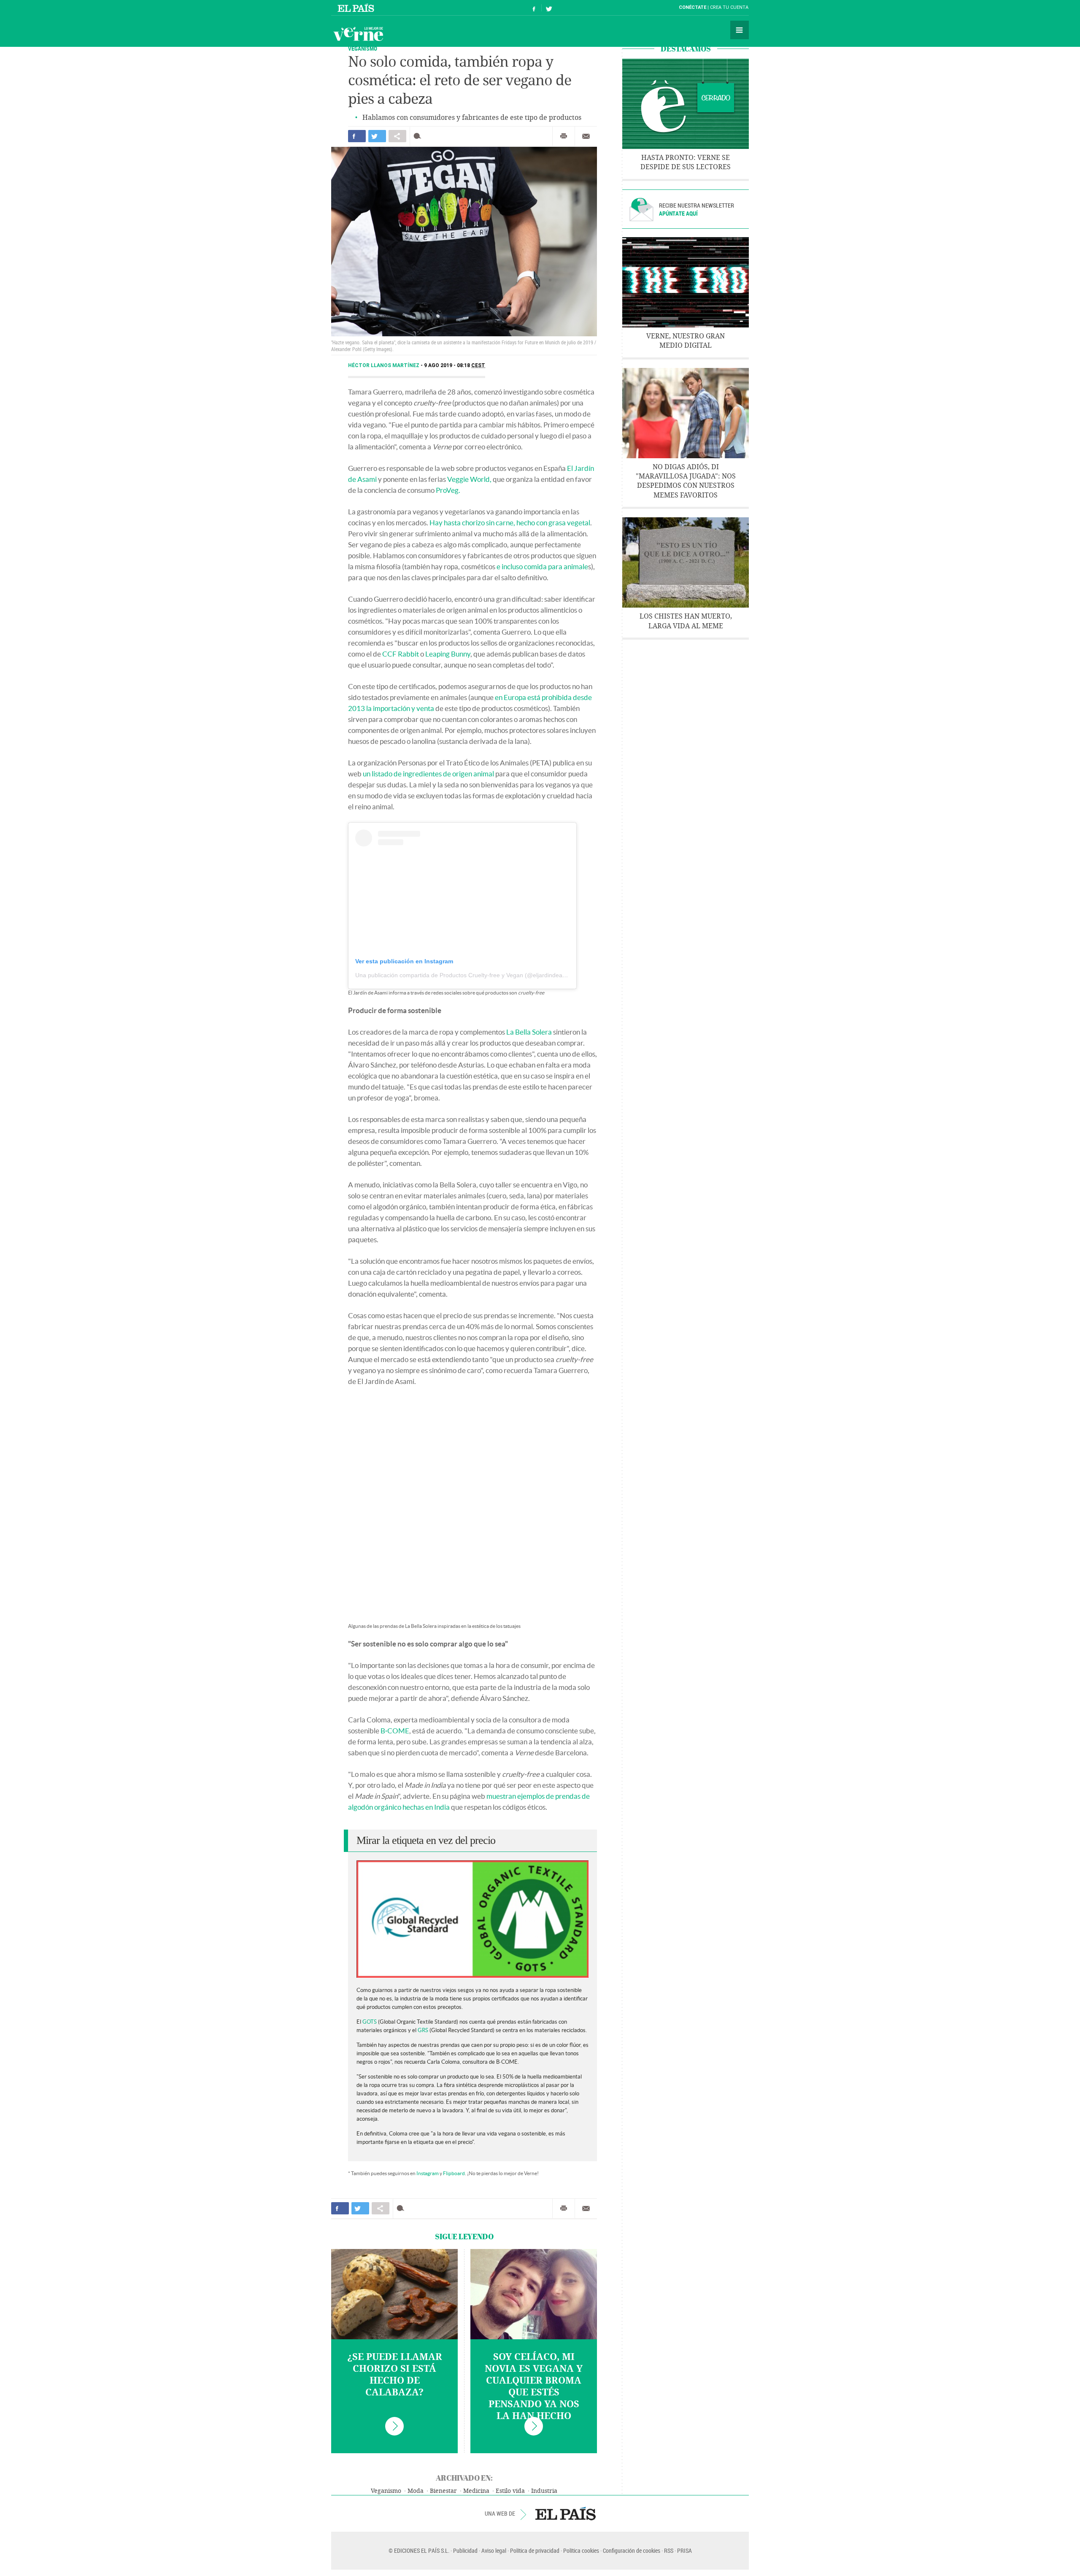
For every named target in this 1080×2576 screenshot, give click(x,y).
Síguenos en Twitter (549, 8)
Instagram (428, 2173)
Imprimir (564, 136)
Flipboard (454, 2173)
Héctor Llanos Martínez (384, 365)
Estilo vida (510, 2491)
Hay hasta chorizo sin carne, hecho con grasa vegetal (510, 523)
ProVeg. (448, 490)
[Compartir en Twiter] (377, 136)
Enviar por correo (586, 136)
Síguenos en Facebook (534, 8)
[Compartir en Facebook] (357, 136)
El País (357, 8)
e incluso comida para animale (542, 566)
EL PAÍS (566, 2514)
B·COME (395, 1731)
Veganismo (386, 2491)
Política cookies (581, 2550)
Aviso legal (494, 2550)
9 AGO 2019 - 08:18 (455, 365)
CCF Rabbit (401, 654)
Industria (544, 2491)
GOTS (370, 2022)
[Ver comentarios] (419, 136)
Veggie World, (469, 479)
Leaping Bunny (448, 654)
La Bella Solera (529, 1032)
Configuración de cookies (632, 2550)
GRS (423, 2030)
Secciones (740, 30)
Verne (358, 34)
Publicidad (465, 2550)
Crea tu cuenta (729, 7)
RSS (669, 2550)
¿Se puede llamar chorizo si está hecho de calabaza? (395, 2375)
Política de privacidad (535, 2550)
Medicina (476, 2491)
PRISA (684, 2550)
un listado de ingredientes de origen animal (428, 774)
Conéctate (693, 7)
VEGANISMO (363, 48)
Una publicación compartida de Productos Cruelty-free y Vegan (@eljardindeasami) (466, 975)
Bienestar (443, 2491)
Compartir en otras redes (397, 136)
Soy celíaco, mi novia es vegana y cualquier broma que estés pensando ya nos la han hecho (534, 2387)
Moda (416, 2491)
